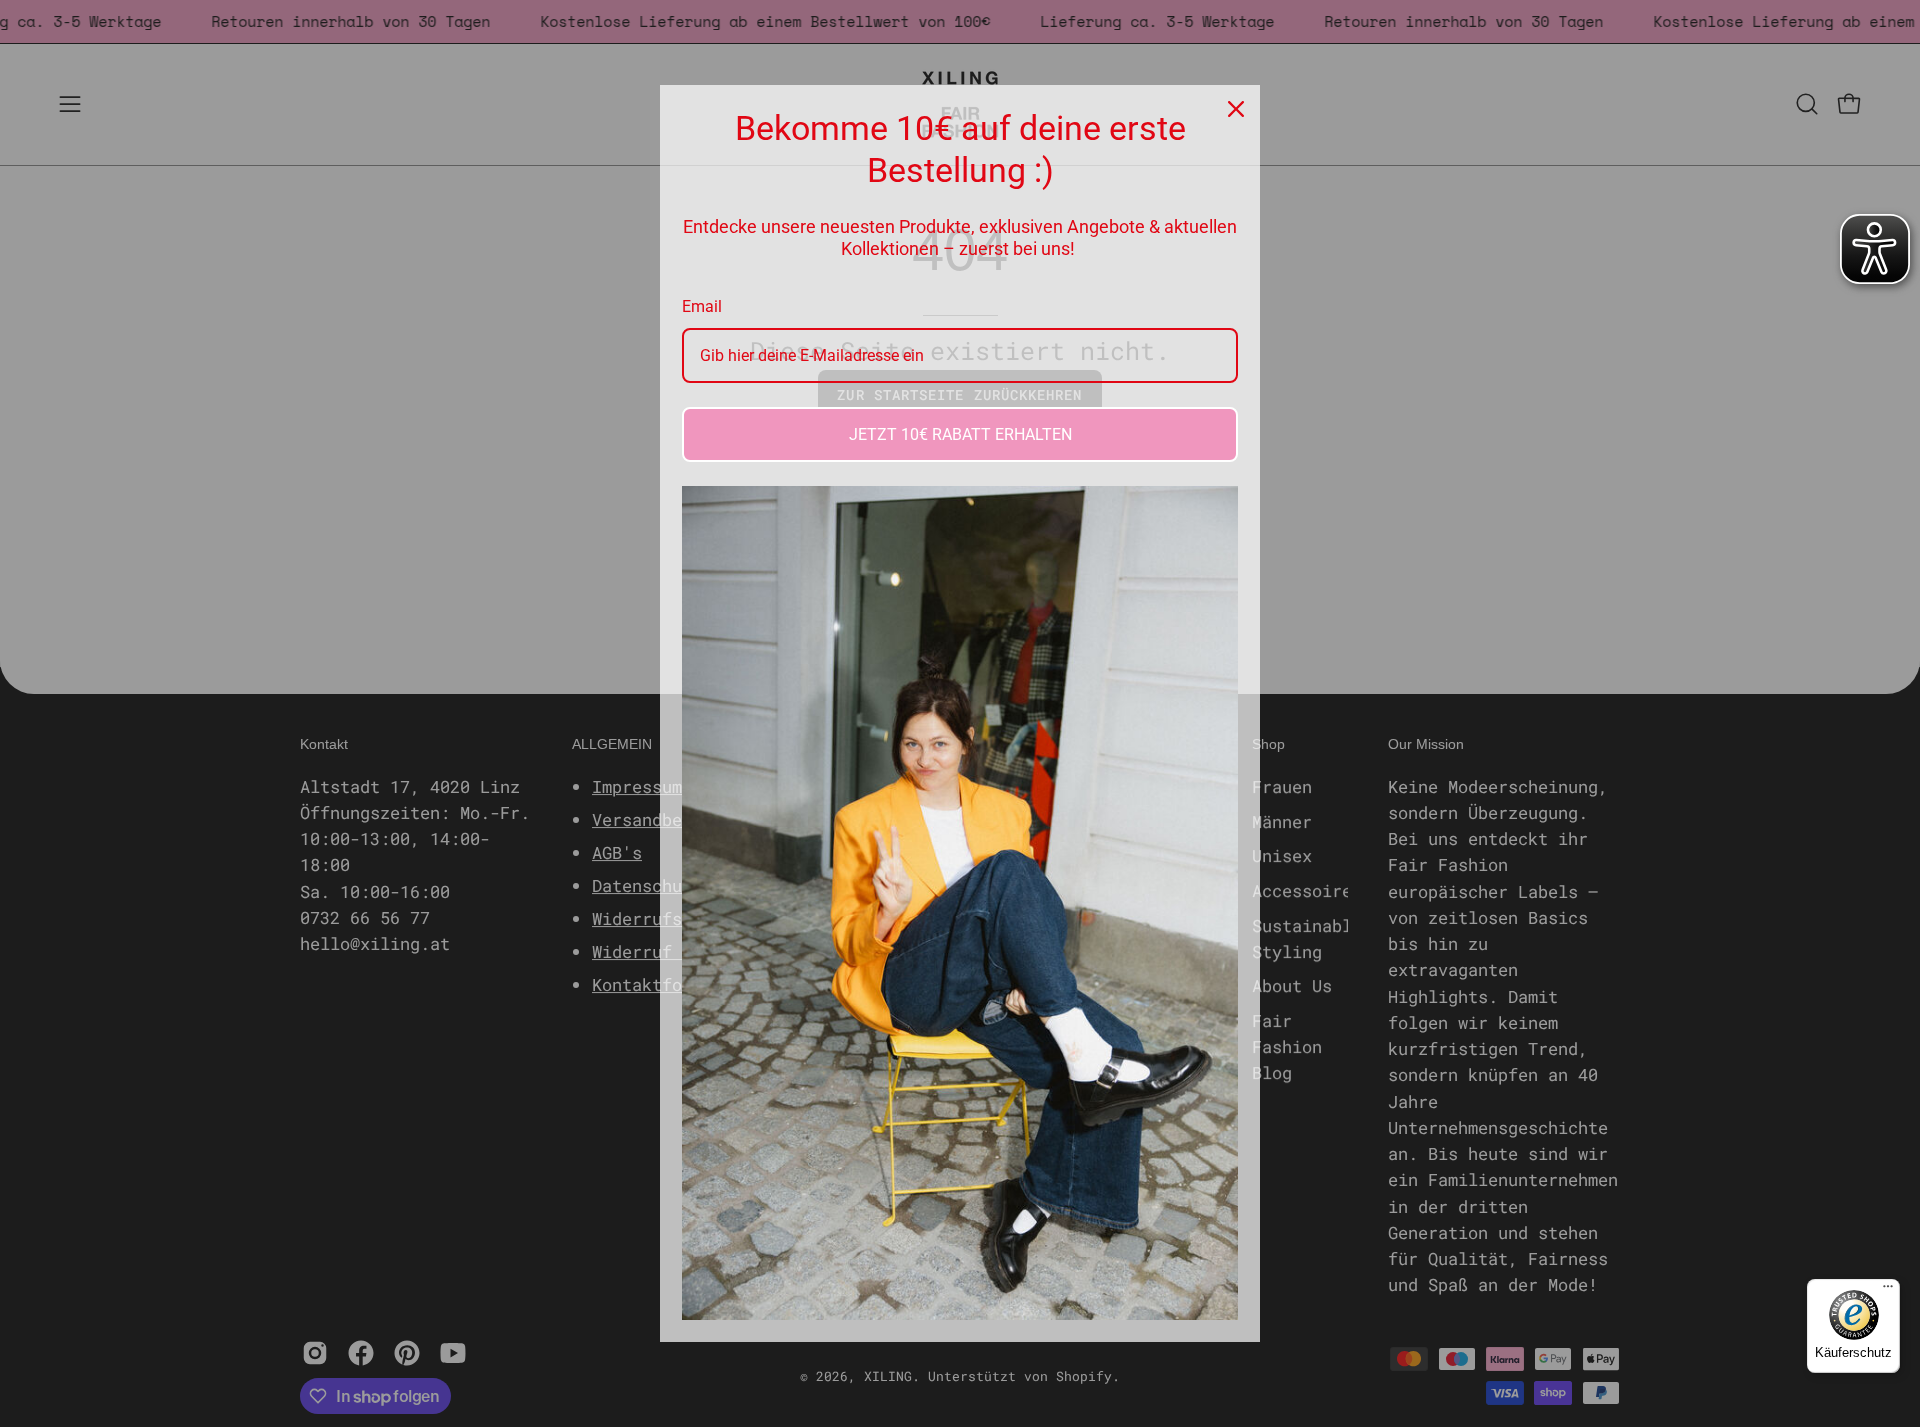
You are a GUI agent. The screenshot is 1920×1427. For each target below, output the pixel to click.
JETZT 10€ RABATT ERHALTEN (960, 434)
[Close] (1236, 109)
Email (702, 306)
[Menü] (1888, 1291)
